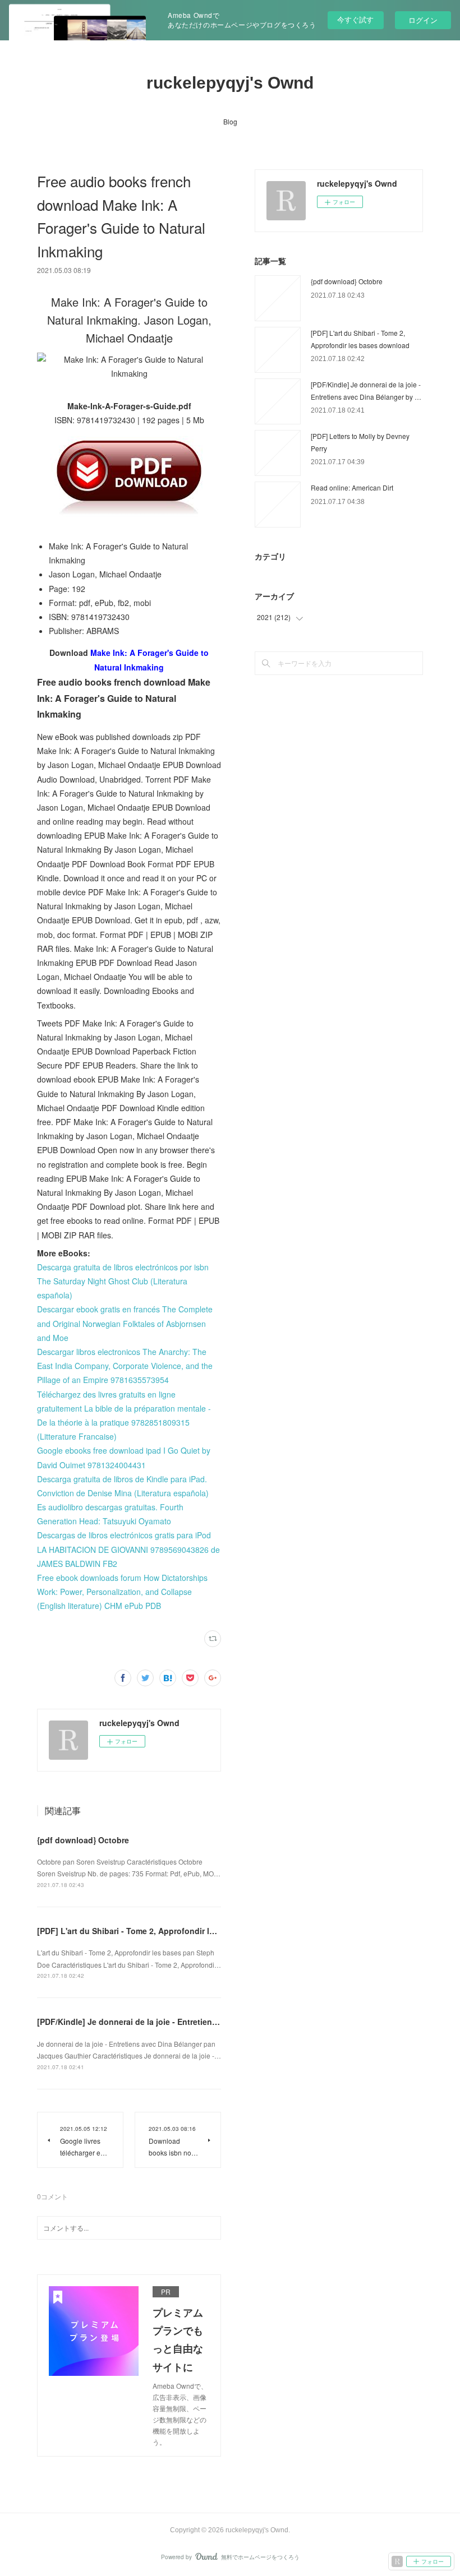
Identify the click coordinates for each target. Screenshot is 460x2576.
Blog (230, 121)
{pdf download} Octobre (83, 1840)
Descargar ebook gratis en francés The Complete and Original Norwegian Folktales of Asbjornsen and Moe (125, 1323)
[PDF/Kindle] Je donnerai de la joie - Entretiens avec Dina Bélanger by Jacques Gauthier (206, 2022)
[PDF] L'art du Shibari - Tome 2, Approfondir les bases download (160, 1931)
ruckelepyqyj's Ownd (230, 83)
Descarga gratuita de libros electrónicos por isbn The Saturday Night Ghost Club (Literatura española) (123, 1281)
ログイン (423, 20)
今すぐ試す (355, 19)
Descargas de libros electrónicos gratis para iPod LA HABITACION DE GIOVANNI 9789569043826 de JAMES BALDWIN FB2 (128, 1549)
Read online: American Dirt (352, 487)
